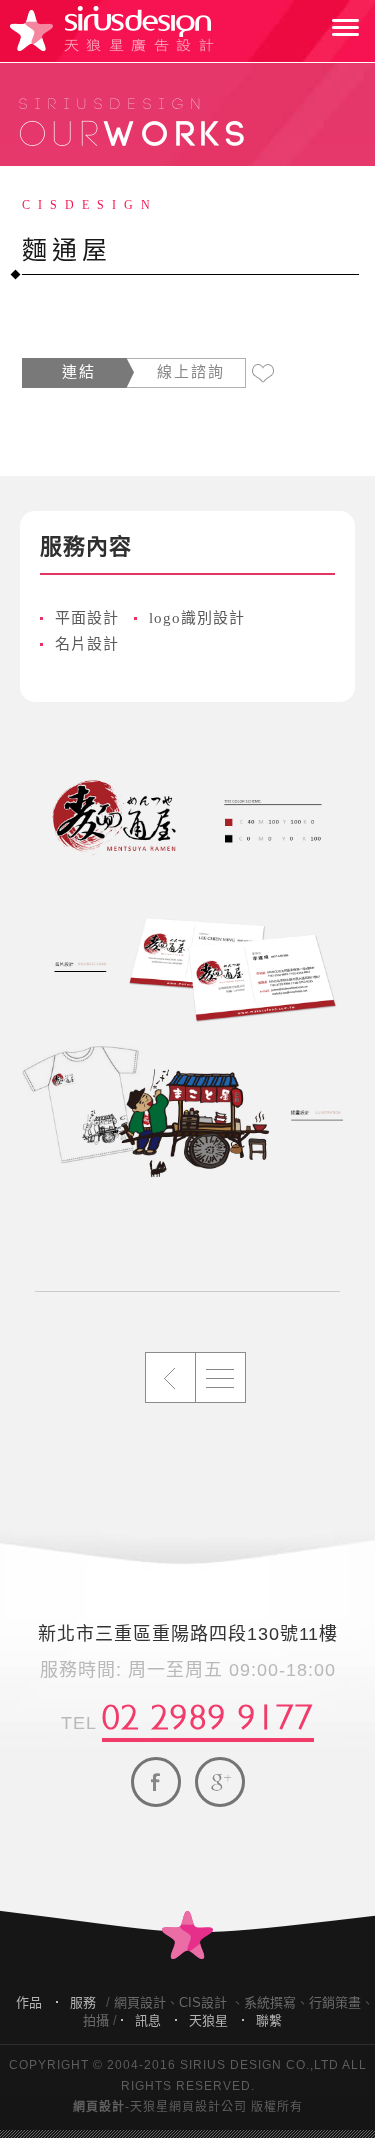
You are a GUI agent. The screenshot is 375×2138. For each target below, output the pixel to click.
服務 (83, 2002)
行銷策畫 (335, 2002)
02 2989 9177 (208, 1713)
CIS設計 (203, 2002)
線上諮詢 (191, 372)
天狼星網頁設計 (112, 29)
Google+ (220, 1782)
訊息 (148, 2020)
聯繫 (269, 2020)
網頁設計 (140, 2002)
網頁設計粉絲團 (156, 1782)
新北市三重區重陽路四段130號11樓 (188, 1634)
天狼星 (208, 2020)
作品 (29, 2002)
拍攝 (96, 2020)
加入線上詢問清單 (263, 374)
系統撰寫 (270, 2002)
